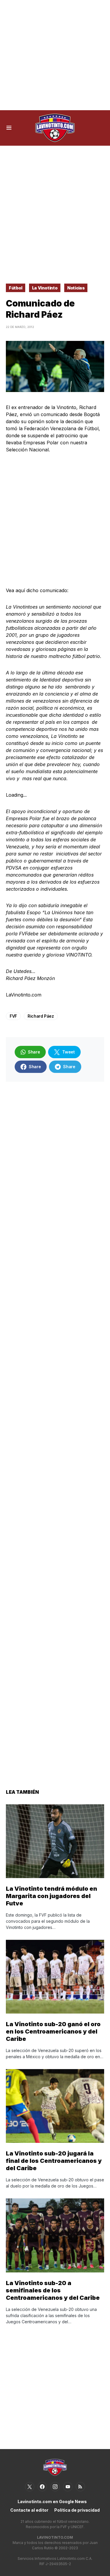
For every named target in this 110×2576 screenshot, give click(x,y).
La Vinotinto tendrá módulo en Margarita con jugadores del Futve (51, 1896)
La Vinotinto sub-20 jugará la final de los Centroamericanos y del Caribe (54, 2161)
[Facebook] (42, 2487)
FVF (13, 1016)
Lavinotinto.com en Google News (52, 2502)
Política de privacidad (77, 2510)
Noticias (76, 288)
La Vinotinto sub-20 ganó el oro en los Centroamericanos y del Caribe (53, 2031)
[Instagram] (55, 2487)
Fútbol (16, 288)
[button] (9, 128)
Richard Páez (41, 1016)
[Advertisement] (55, 55)
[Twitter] (30, 2487)
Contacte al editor (29, 2510)
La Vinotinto (45, 288)
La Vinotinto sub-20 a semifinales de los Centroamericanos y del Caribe (53, 2290)
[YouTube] (68, 2487)
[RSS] (80, 2487)
